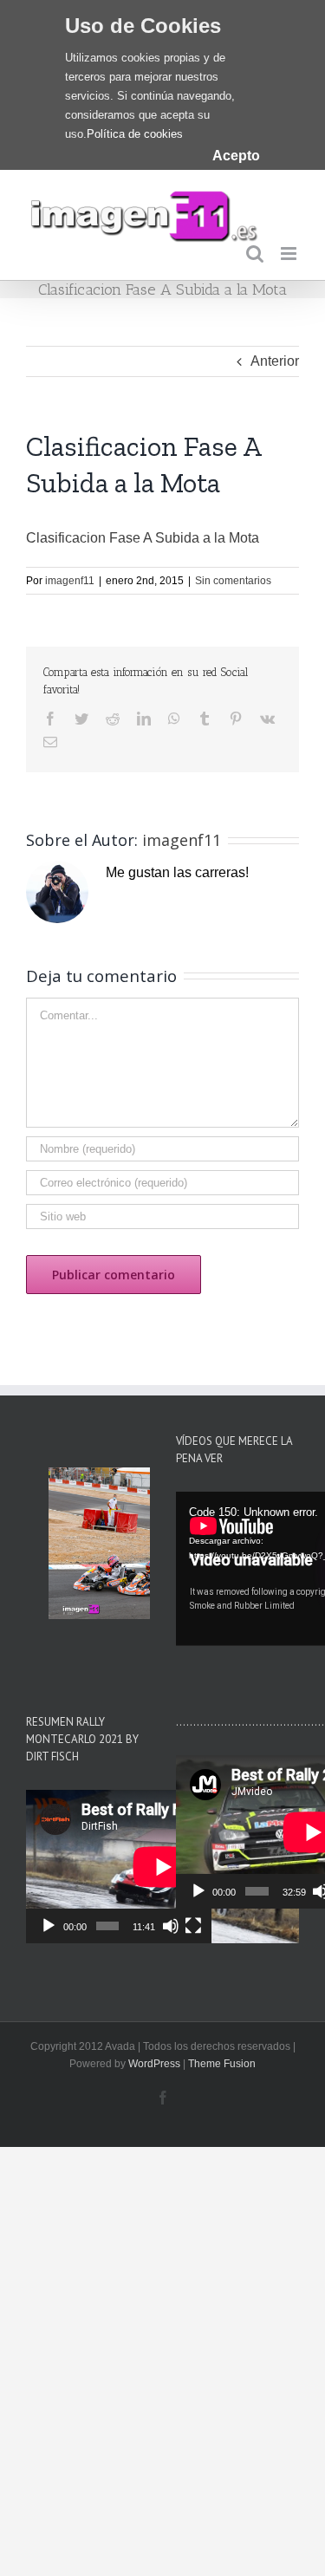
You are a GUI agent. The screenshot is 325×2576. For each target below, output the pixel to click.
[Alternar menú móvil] (290, 254)
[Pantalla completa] (193, 1926)
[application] (119, 1867)
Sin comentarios (233, 581)
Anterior (275, 361)
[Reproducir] (49, 1926)
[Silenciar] (171, 1926)
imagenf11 (70, 581)
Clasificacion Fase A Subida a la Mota (143, 538)
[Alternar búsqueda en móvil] (255, 254)
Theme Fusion (222, 2064)
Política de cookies (135, 134)
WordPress (154, 2064)
